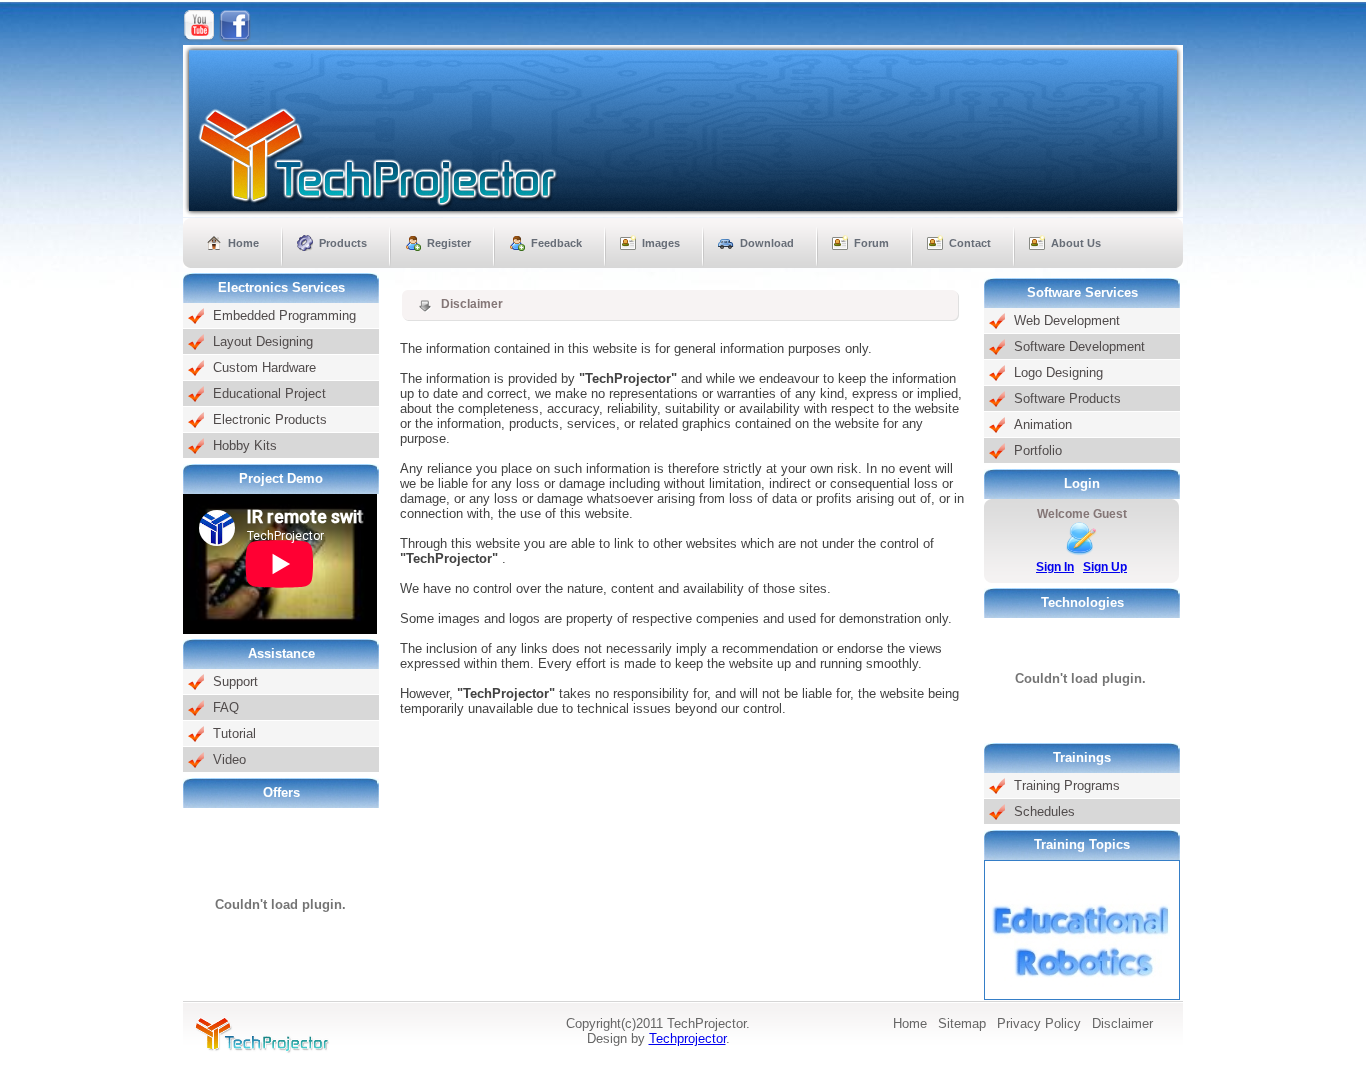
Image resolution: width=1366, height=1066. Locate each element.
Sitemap (962, 1023)
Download (767, 243)
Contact (970, 243)
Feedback (556, 243)
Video (229, 759)
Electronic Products (270, 419)
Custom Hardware (264, 367)
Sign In (1055, 567)
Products (343, 243)
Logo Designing (1058, 372)
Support (235, 681)
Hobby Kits (245, 445)
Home (243, 243)
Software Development (1079, 346)
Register (449, 243)
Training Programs (1067, 785)
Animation (1043, 424)
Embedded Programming (284, 315)
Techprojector (687, 1038)
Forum (871, 243)
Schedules (1044, 811)
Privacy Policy (1039, 1023)
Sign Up (1105, 567)
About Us (1076, 243)
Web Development (1067, 320)
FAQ (226, 707)
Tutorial (234, 733)
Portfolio (1038, 450)
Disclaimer (1122, 1023)
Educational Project (269, 393)
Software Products (1067, 398)
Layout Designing (263, 341)
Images (661, 243)
